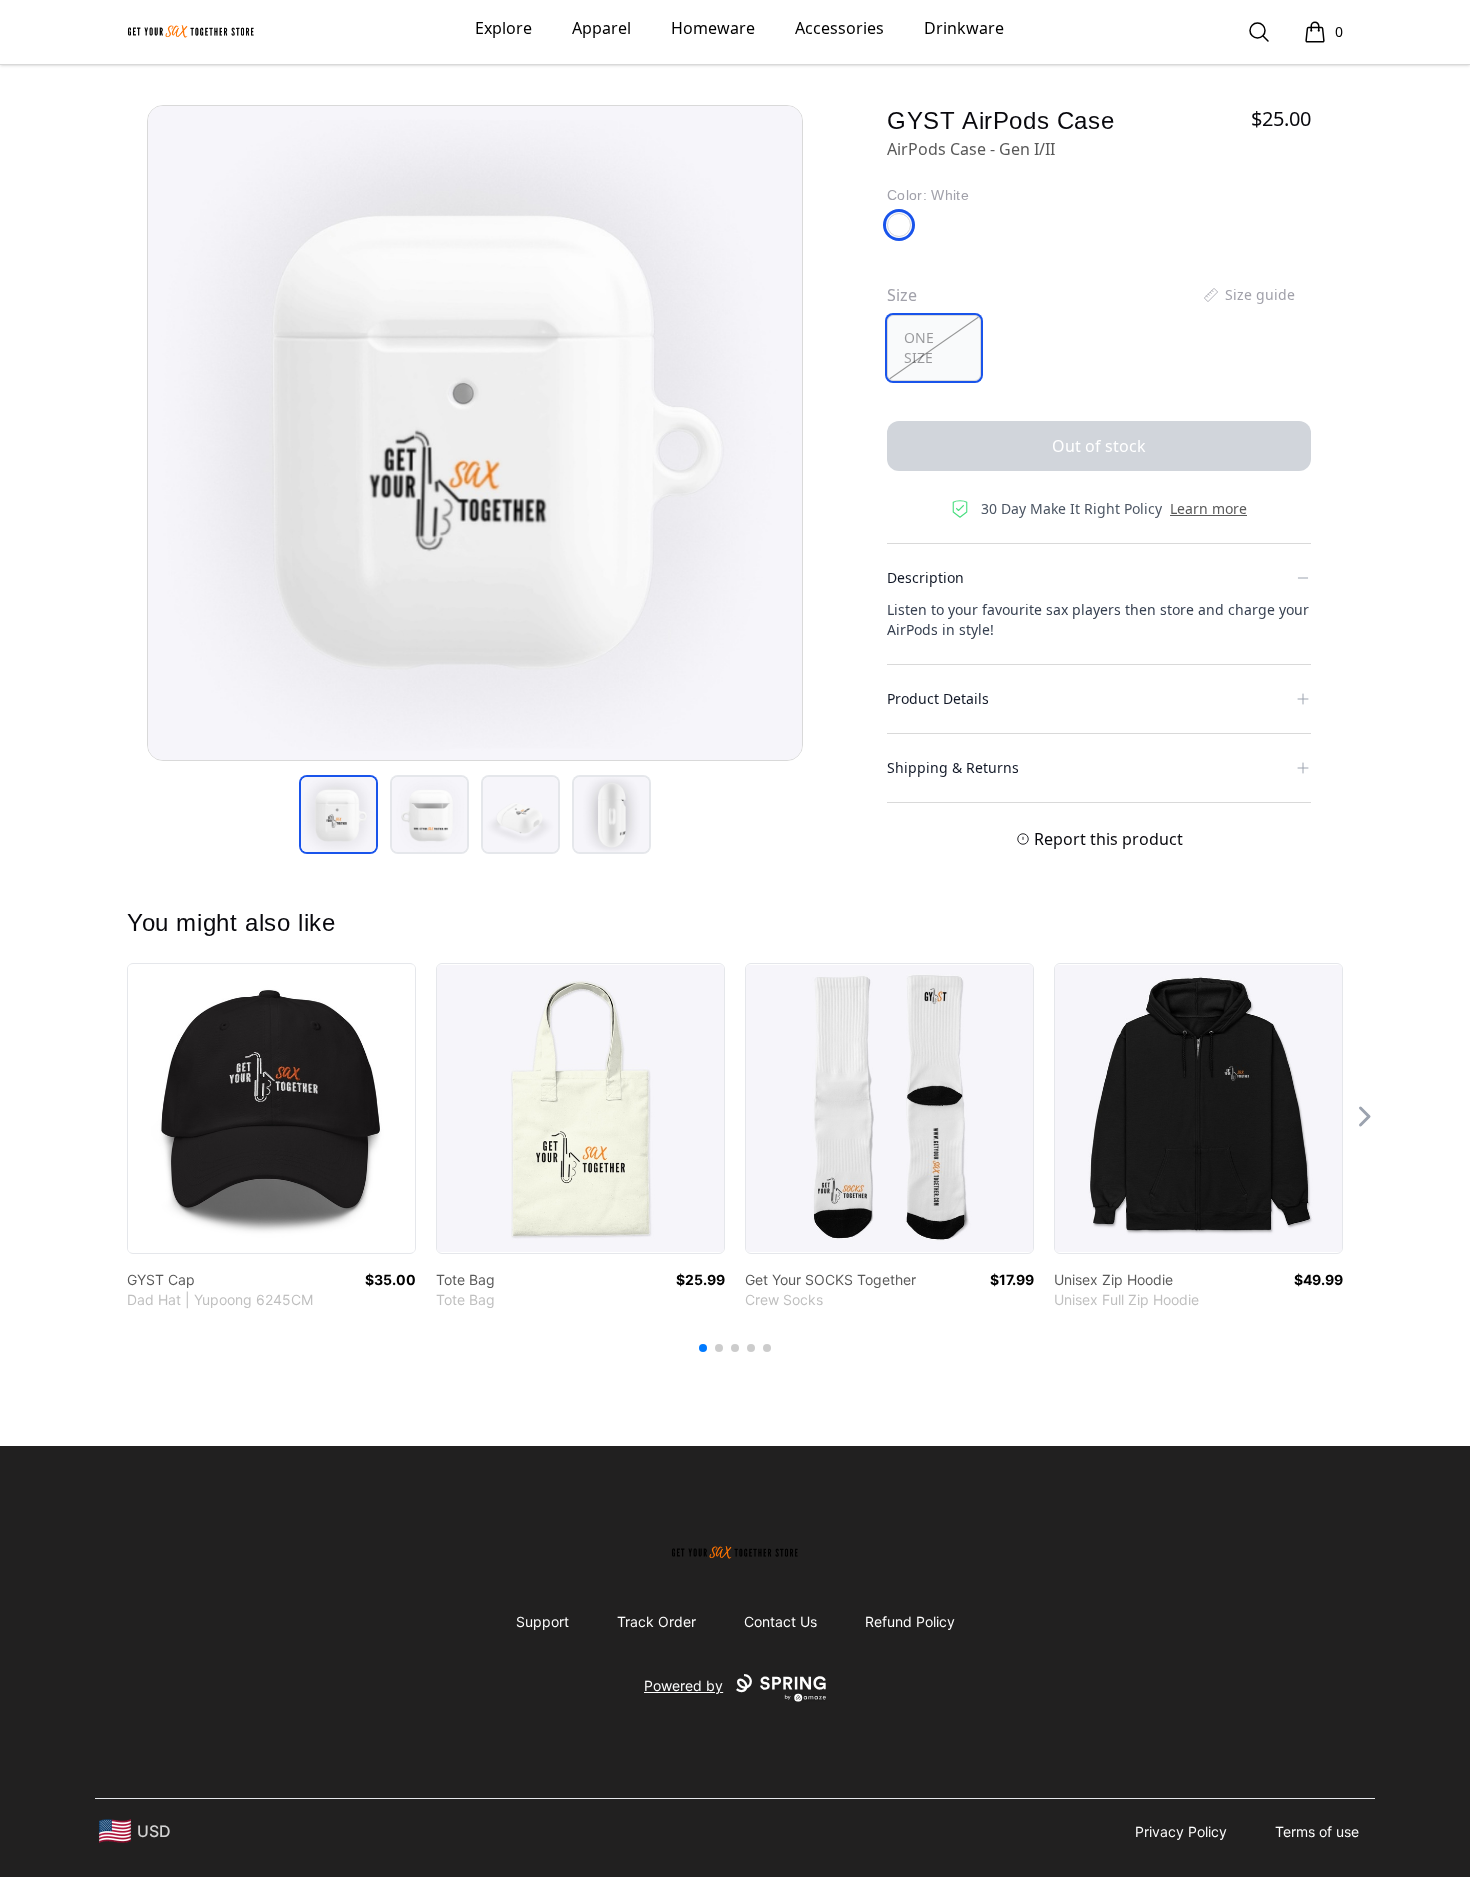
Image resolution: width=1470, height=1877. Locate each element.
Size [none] (902, 295)
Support (542, 1621)
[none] (1248, 295)
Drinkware (964, 28)
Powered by (683, 1685)
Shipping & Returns (953, 767)
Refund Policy (910, 1621)
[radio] (934, 348)
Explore (503, 28)
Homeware (713, 28)
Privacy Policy (1181, 1831)
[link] (271, 1108)
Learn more (1208, 508)
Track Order (656, 1621)
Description (925, 577)
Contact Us (780, 1621)
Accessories (839, 28)
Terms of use (1317, 1831)
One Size (919, 347)
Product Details (938, 698)
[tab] (338, 814)
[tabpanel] (475, 433)
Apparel (601, 28)
